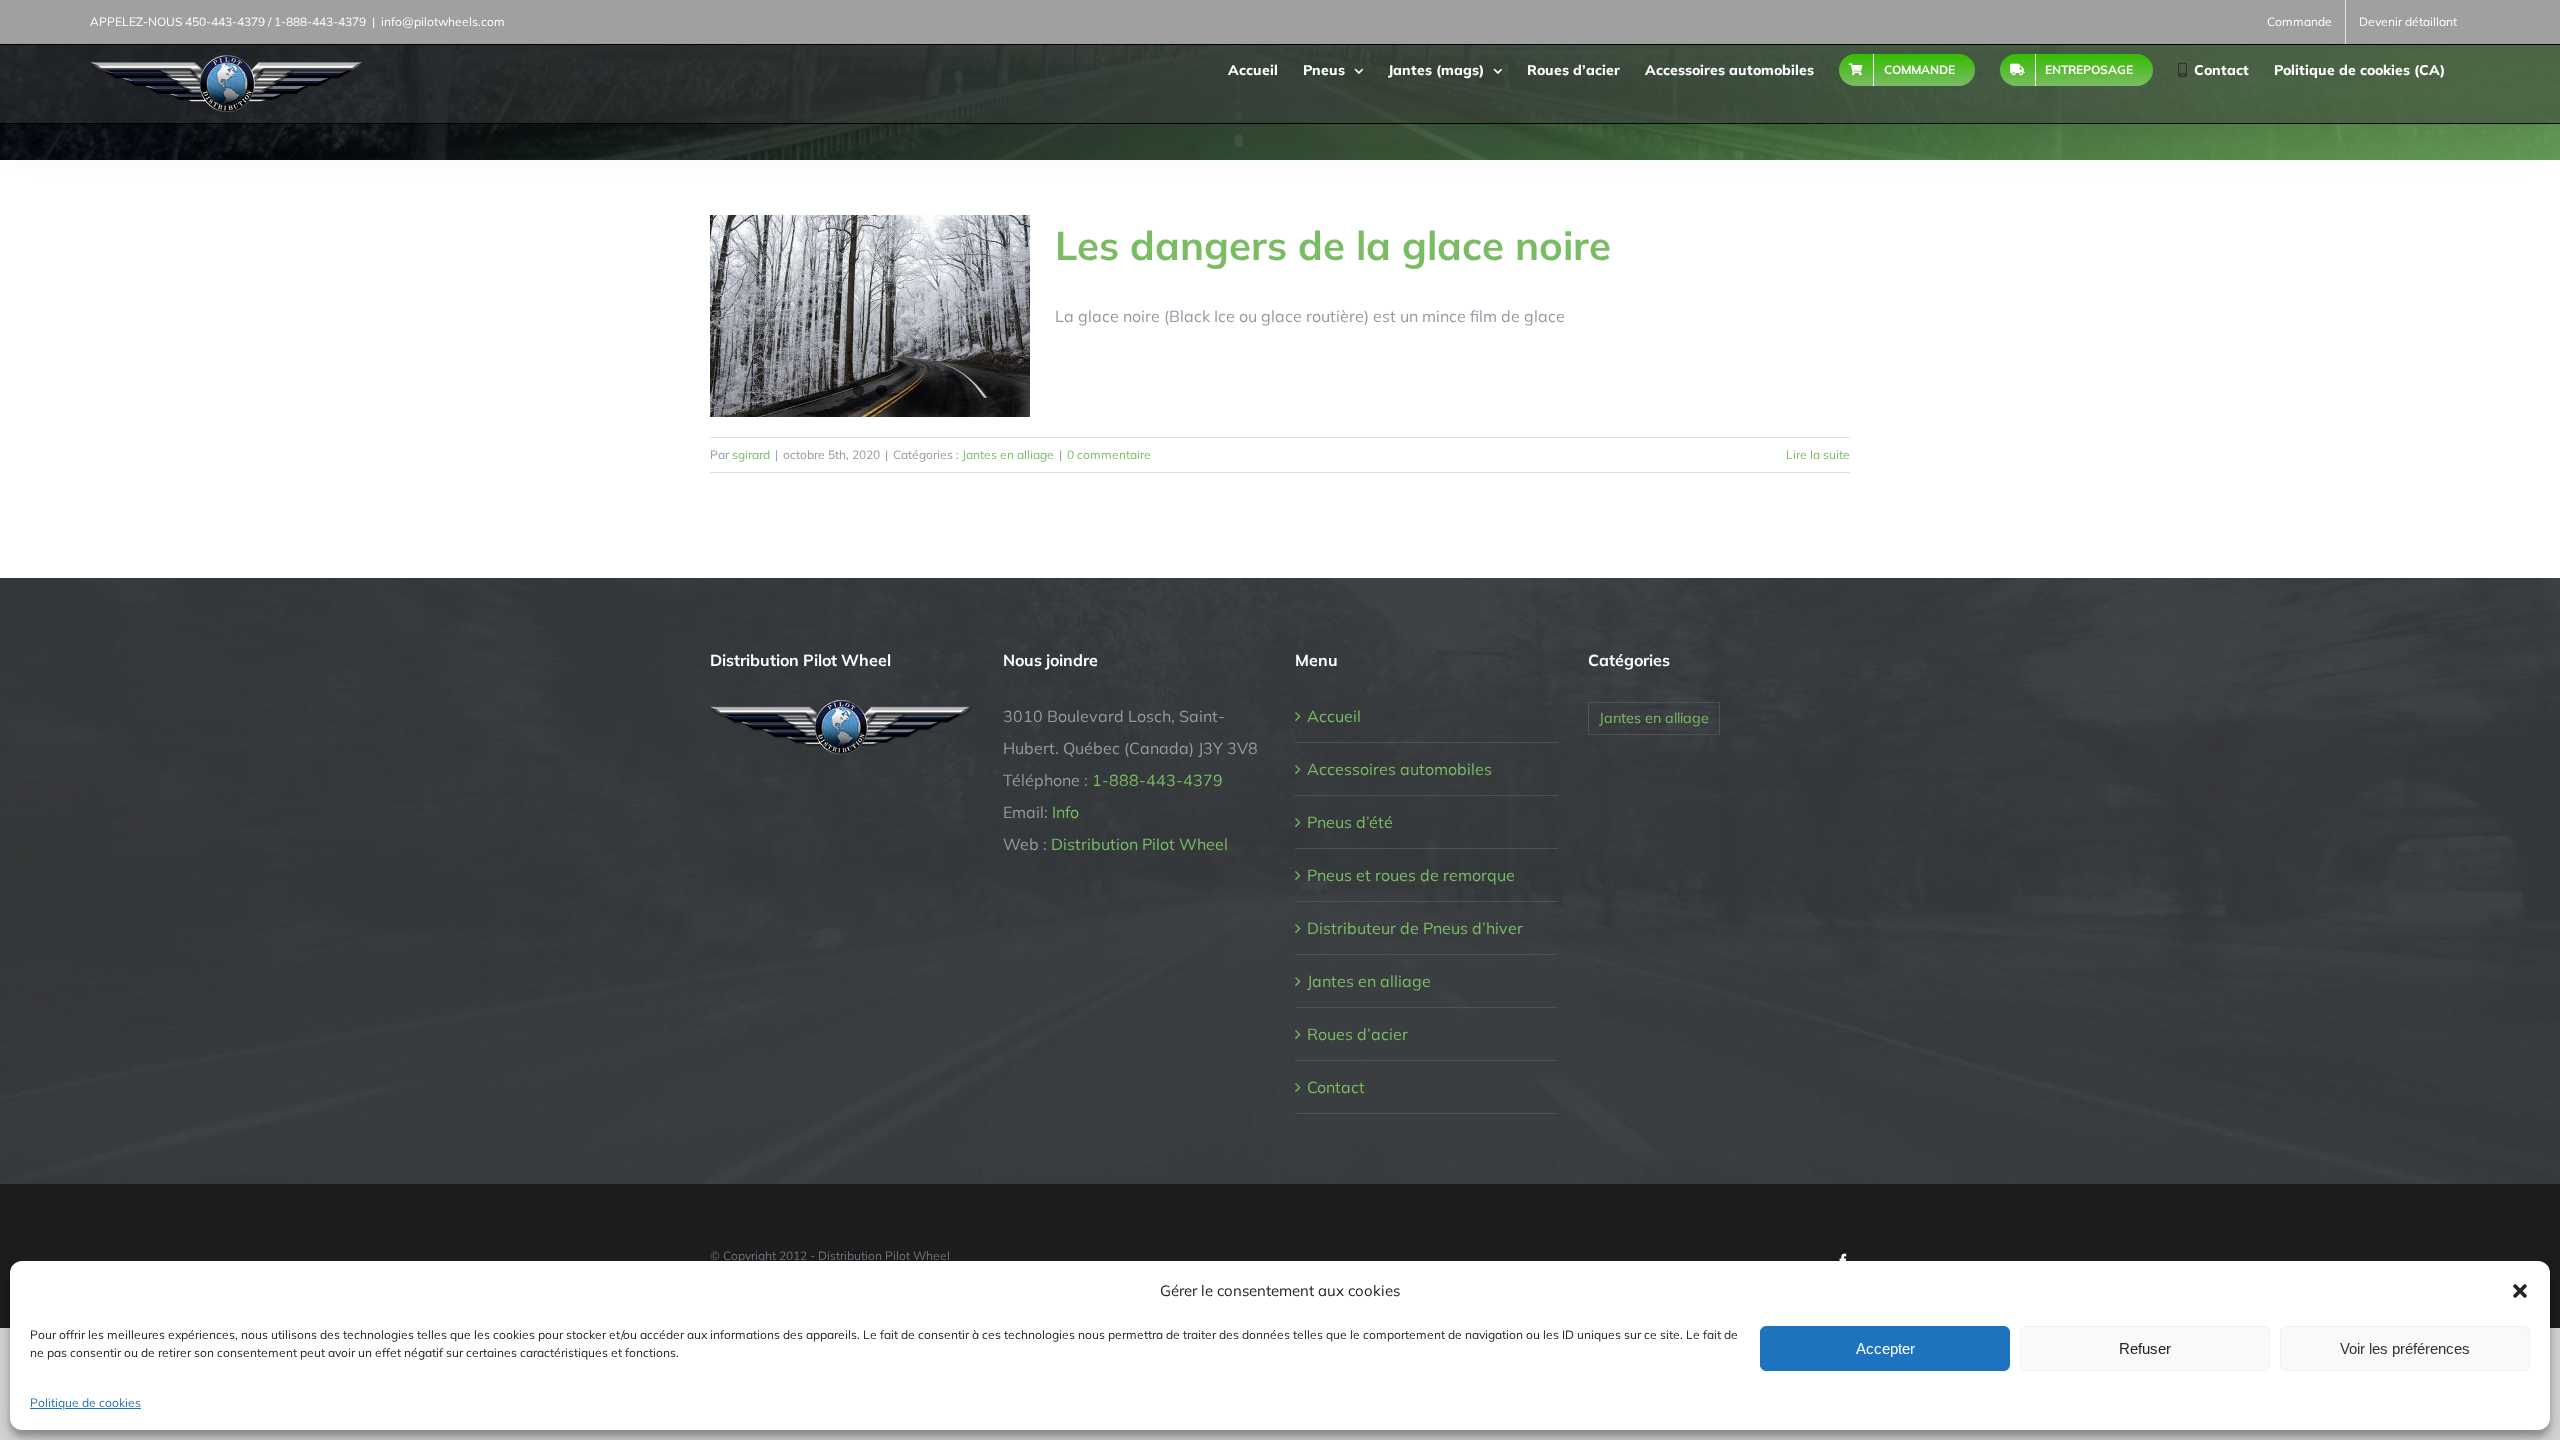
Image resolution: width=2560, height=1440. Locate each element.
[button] (2520, 1291)
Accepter (1885, 1348)
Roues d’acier (1357, 1034)
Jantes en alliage (1008, 454)
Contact (1336, 1087)
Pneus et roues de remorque (1411, 875)
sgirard (751, 454)
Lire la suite (1818, 454)
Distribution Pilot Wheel (1139, 844)
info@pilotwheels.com (443, 21)
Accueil (1334, 716)
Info (1065, 812)
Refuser (2145, 1348)
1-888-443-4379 (1157, 780)
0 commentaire (1109, 454)
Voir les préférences (2405, 1348)
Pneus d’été (1350, 822)
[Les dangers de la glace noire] (870, 316)
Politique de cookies (85, 1402)
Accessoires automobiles (1399, 769)
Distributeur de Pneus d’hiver (1415, 928)
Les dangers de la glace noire (1333, 245)
